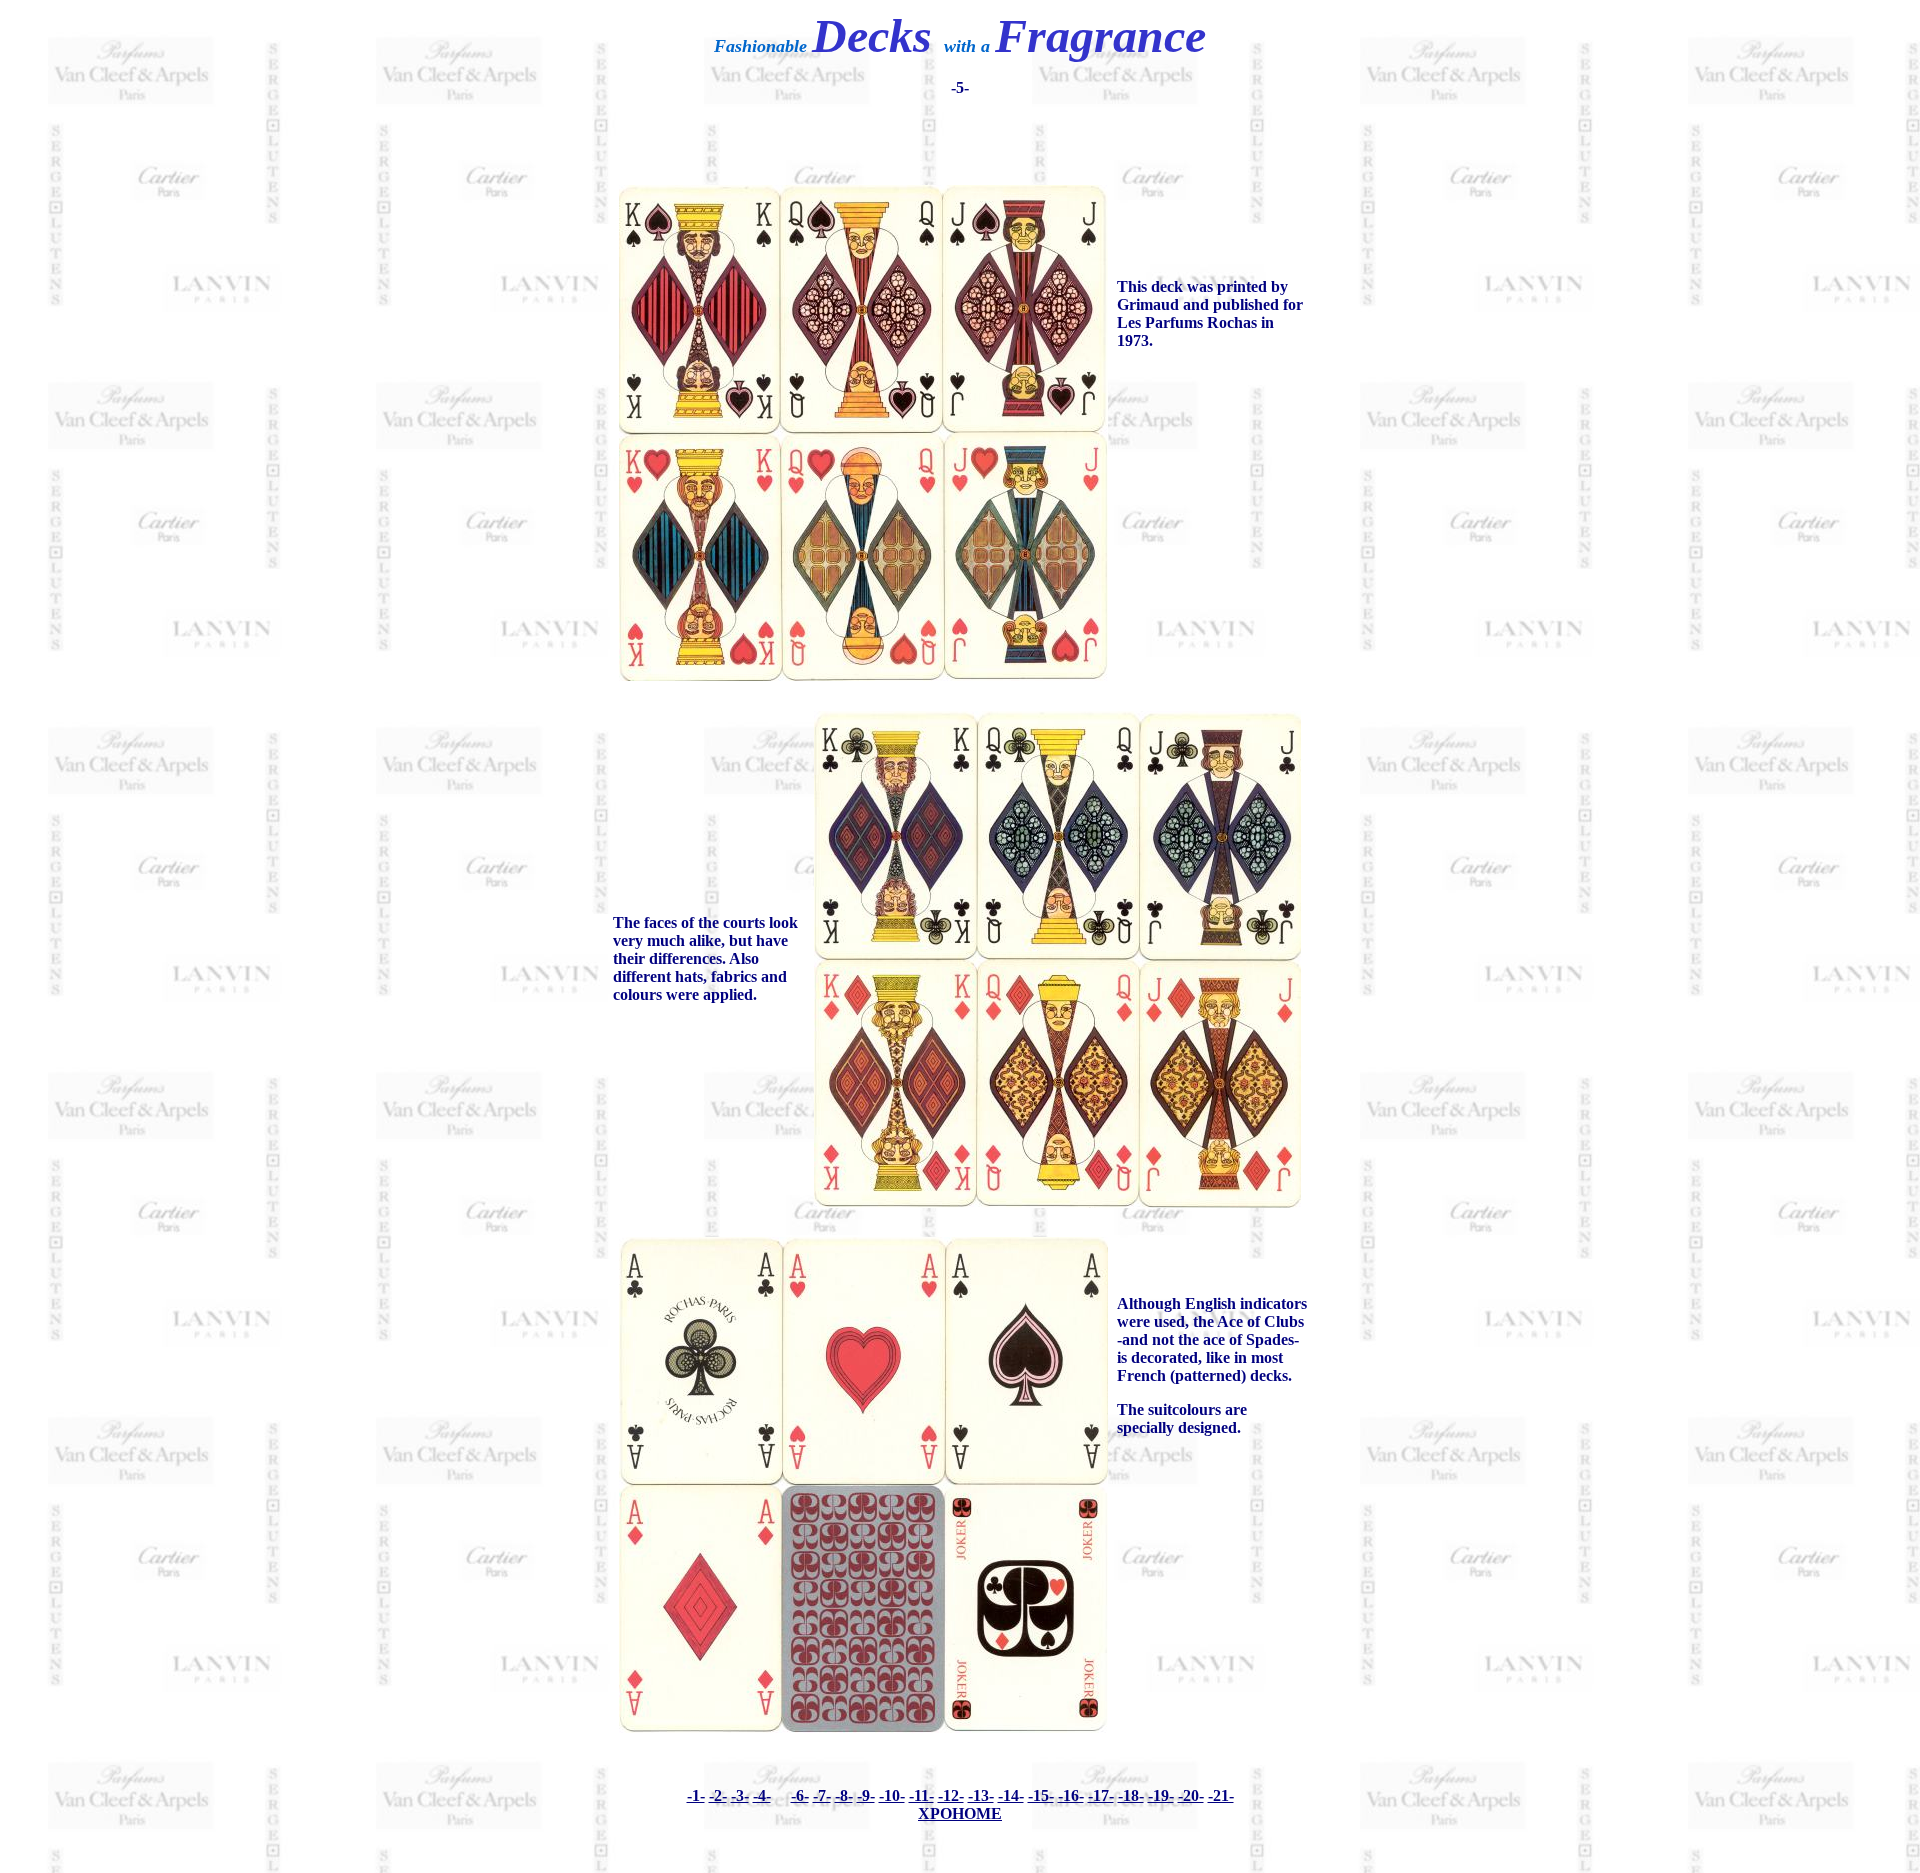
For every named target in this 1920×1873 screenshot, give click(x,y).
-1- (696, 1795)
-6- (800, 1795)
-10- (892, 1795)
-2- (718, 1795)
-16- (1071, 1795)
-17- (1101, 1795)
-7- (822, 1795)
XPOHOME (960, 1813)
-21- (1221, 1795)
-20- (1191, 1795)
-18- (1131, 1795)
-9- (866, 1795)
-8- (844, 1795)
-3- (740, 1795)
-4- (762, 1795)
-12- (951, 1795)
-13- (981, 1795)
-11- (921, 1795)
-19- (1161, 1795)
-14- (1011, 1795)
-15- (1041, 1795)
